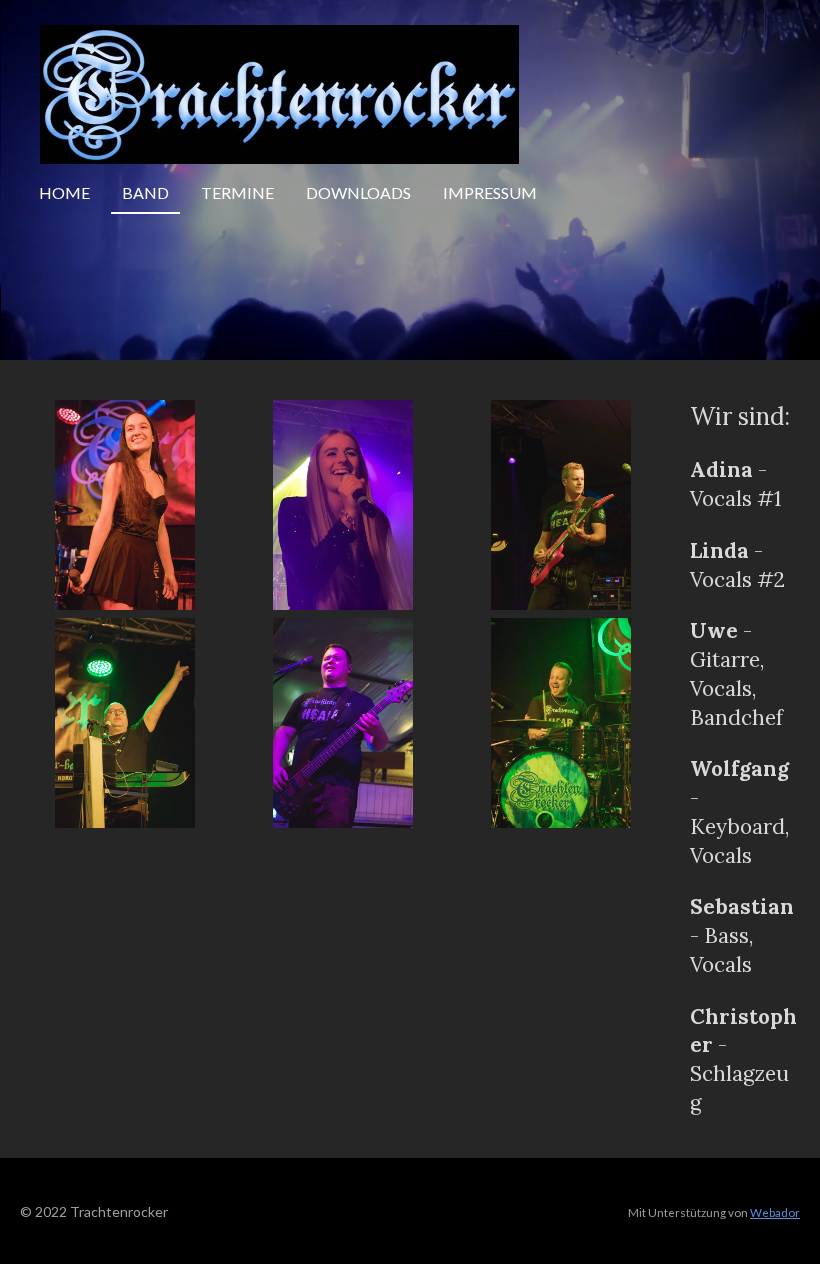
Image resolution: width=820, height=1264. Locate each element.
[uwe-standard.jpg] (561, 505)
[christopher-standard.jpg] (561, 723)
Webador (775, 1212)
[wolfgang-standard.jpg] (125, 723)
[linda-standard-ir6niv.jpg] (343, 505)
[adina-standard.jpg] (125, 505)
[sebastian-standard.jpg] (343, 723)
